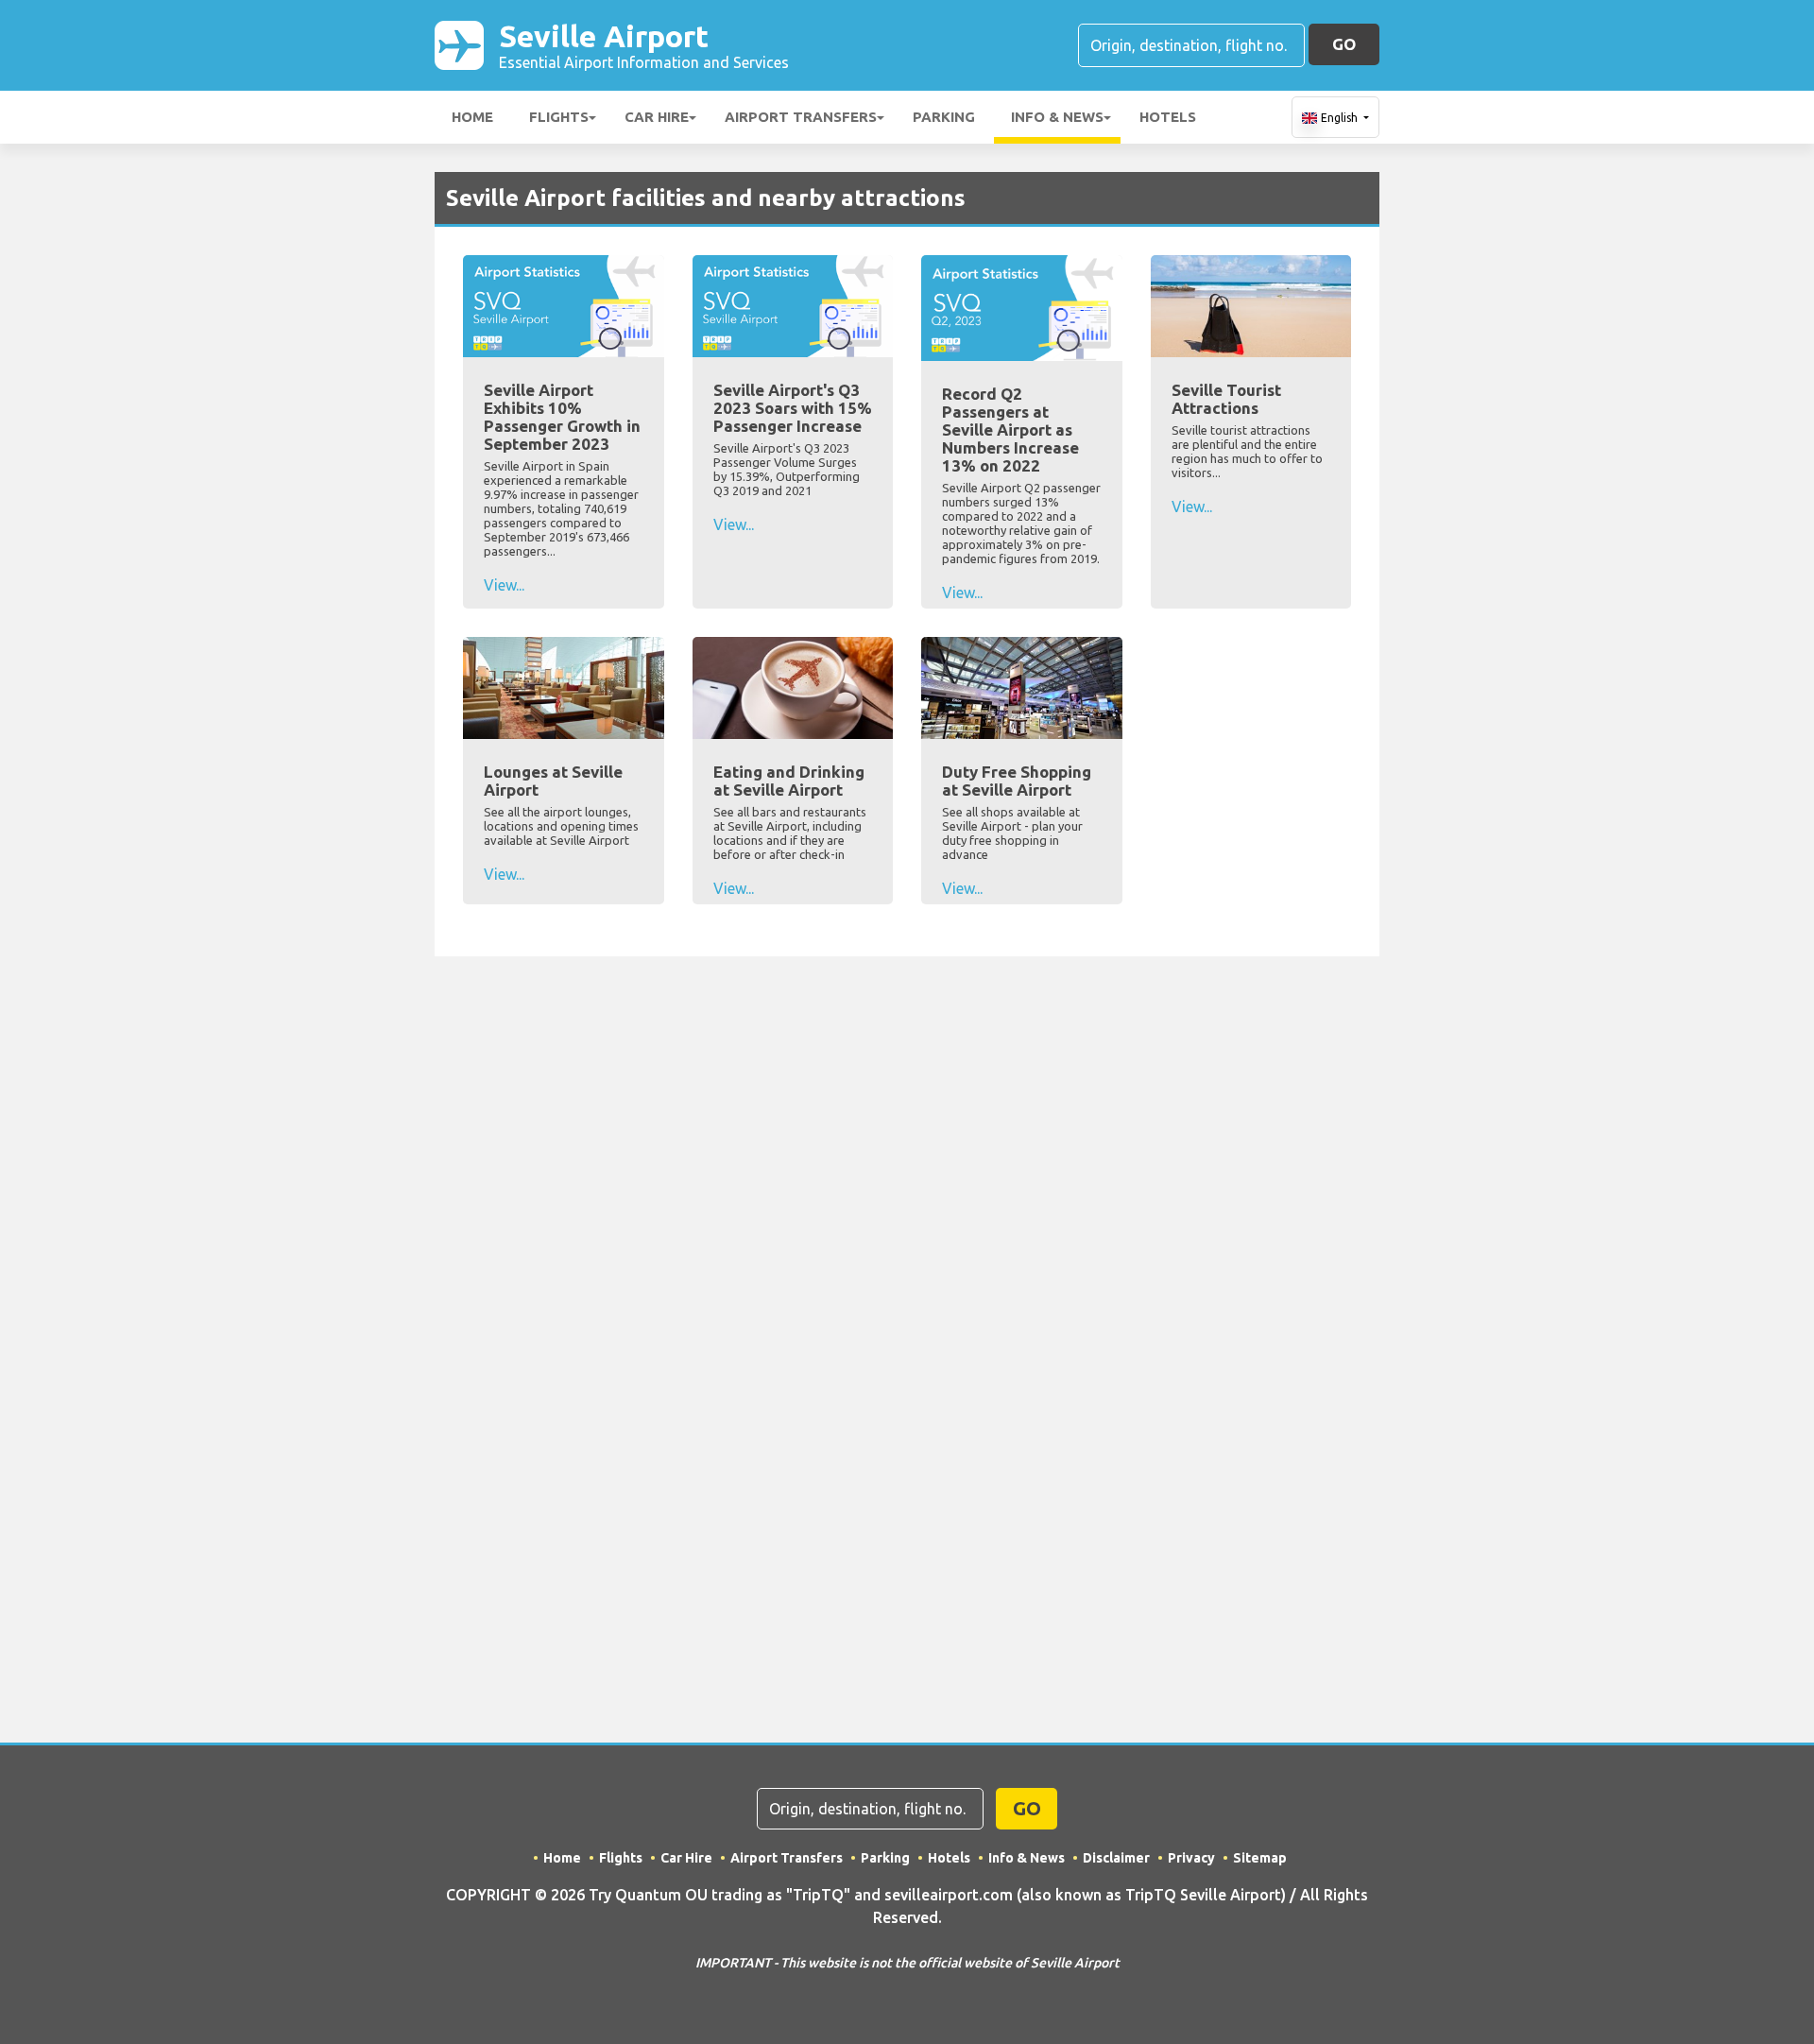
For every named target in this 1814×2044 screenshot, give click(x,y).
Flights (559, 117)
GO (1344, 44)
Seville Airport (644, 45)
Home (472, 117)
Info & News (1057, 117)
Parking (944, 117)
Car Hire (657, 117)
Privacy (1191, 1858)
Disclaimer (1116, 1858)
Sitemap (1260, 1858)
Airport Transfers (801, 117)
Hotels (1168, 117)
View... (504, 585)
